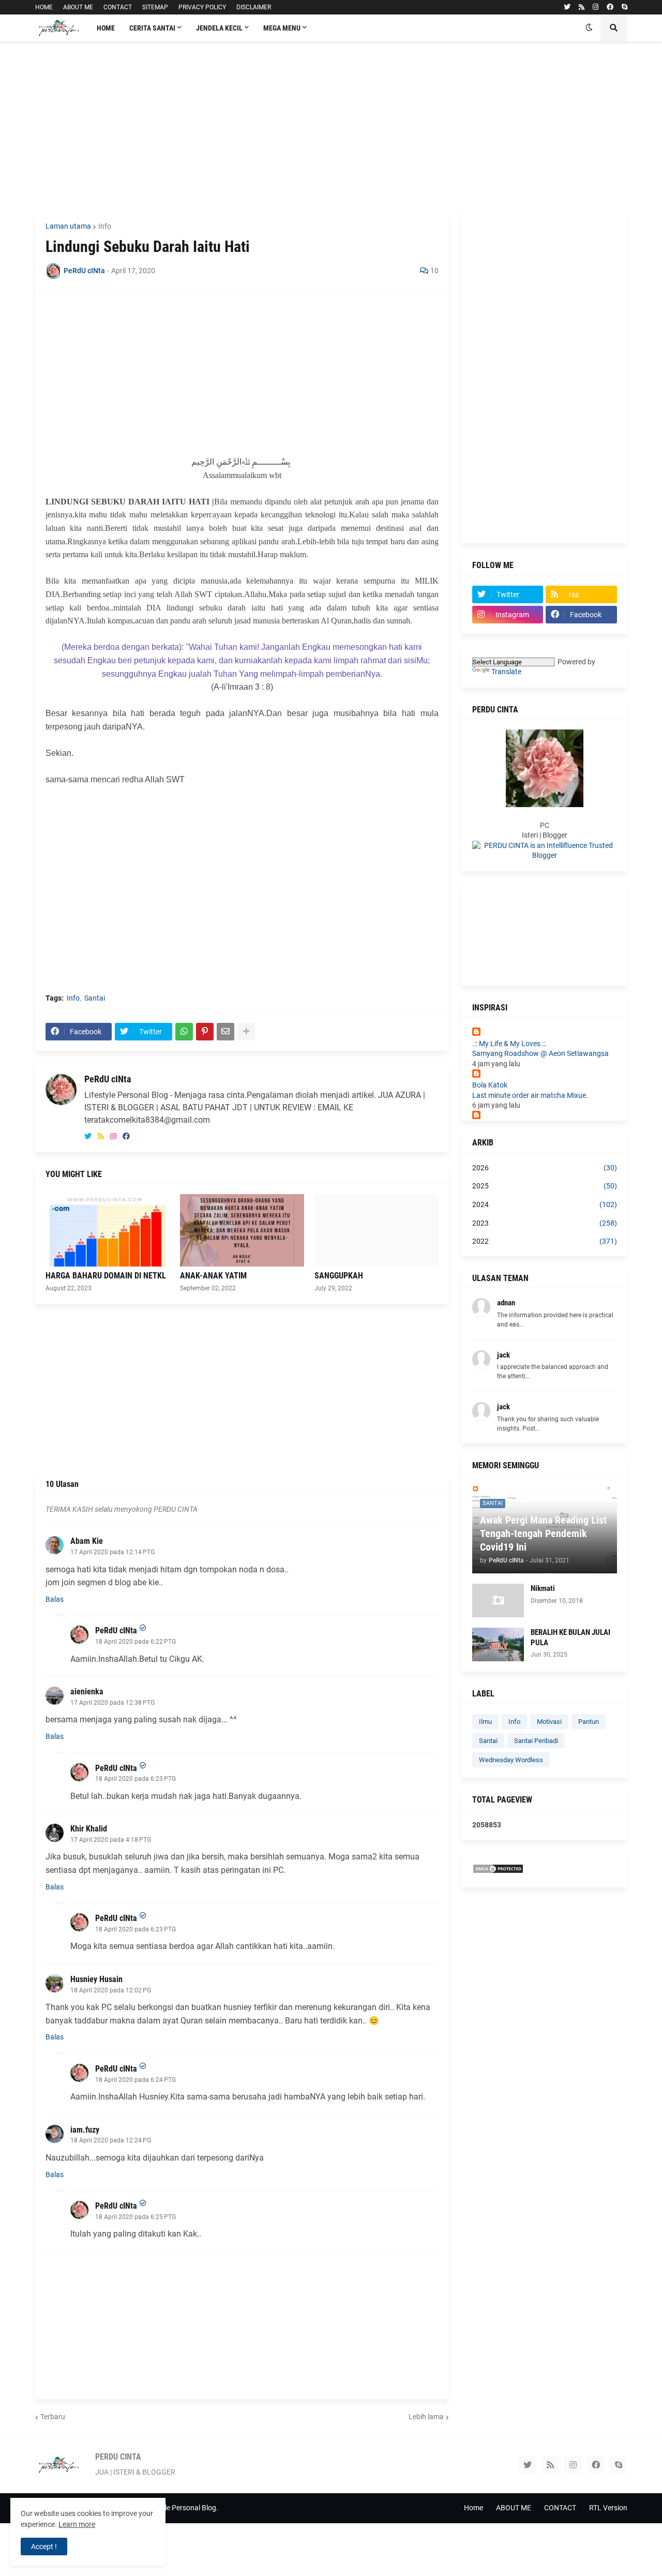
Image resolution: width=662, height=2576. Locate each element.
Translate (506, 672)
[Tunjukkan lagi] (246, 1032)
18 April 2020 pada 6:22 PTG (136, 1642)
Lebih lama (426, 2417)
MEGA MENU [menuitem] (282, 28)
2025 (545, 1186)
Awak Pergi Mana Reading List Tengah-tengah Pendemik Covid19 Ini (543, 1533)
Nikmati (543, 1588)
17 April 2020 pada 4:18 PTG (111, 1840)
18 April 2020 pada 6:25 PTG (136, 2217)
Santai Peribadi (536, 1741)
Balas (55, 1599)
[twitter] (567, 7)
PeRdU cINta (108, 1079)
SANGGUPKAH (339, 1276)
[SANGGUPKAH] (377, 1230)
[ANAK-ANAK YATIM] (242, 1230)
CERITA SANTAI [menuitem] (152, 28)
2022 (545, 1241)
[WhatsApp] (184, 1032)
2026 (545, 1168)
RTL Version (608, 2508)
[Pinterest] (205, 1032)
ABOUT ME (78, 7)
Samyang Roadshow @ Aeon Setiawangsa (540, 1053)
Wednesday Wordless (511, 1760)
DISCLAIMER (254, 7)
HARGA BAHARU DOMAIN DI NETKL (106, 1276)
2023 (545, 1223)
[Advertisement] (331, 127)
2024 (545, 1204)
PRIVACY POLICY (202, 7)
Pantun (589, 1722)
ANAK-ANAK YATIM (213, 1276)
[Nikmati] (498, 1600)
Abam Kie (87, 1541)
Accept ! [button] (44, 2547)
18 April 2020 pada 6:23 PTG (136, 1779)
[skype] (625, 7)
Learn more (77, 2524)
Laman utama (68, 226)
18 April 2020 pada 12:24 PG (111, 2140)
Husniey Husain (96, 1979)
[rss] (582, 7)
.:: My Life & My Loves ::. (510, 1044)
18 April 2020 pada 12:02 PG (111, 1990)
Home (473, 2508)
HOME (44, 7)
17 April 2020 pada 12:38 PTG (112, 1703)
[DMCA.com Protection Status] (498, 1871)
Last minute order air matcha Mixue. (530, 1095)
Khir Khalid (89, 1829)
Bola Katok (490, 1085)
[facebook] (610, 7)
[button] (589, 28)
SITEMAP (155, 7)
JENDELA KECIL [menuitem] (219, 28)
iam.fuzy (85, 2130)
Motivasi (549, 1722)
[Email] (225, 1032)
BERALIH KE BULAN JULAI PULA (570, 1637)
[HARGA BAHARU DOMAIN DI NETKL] (108, 1230)
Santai (95, 998)
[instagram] (596, 7)
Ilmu (485, 1722)
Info (105, 226)
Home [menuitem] (106, 28)
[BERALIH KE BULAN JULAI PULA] (498, 1644)
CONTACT (118, 7)
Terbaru (53, 2417)
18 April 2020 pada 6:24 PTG (136, 2080)
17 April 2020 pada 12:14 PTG (112, 1552)
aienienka (87, 1692)
